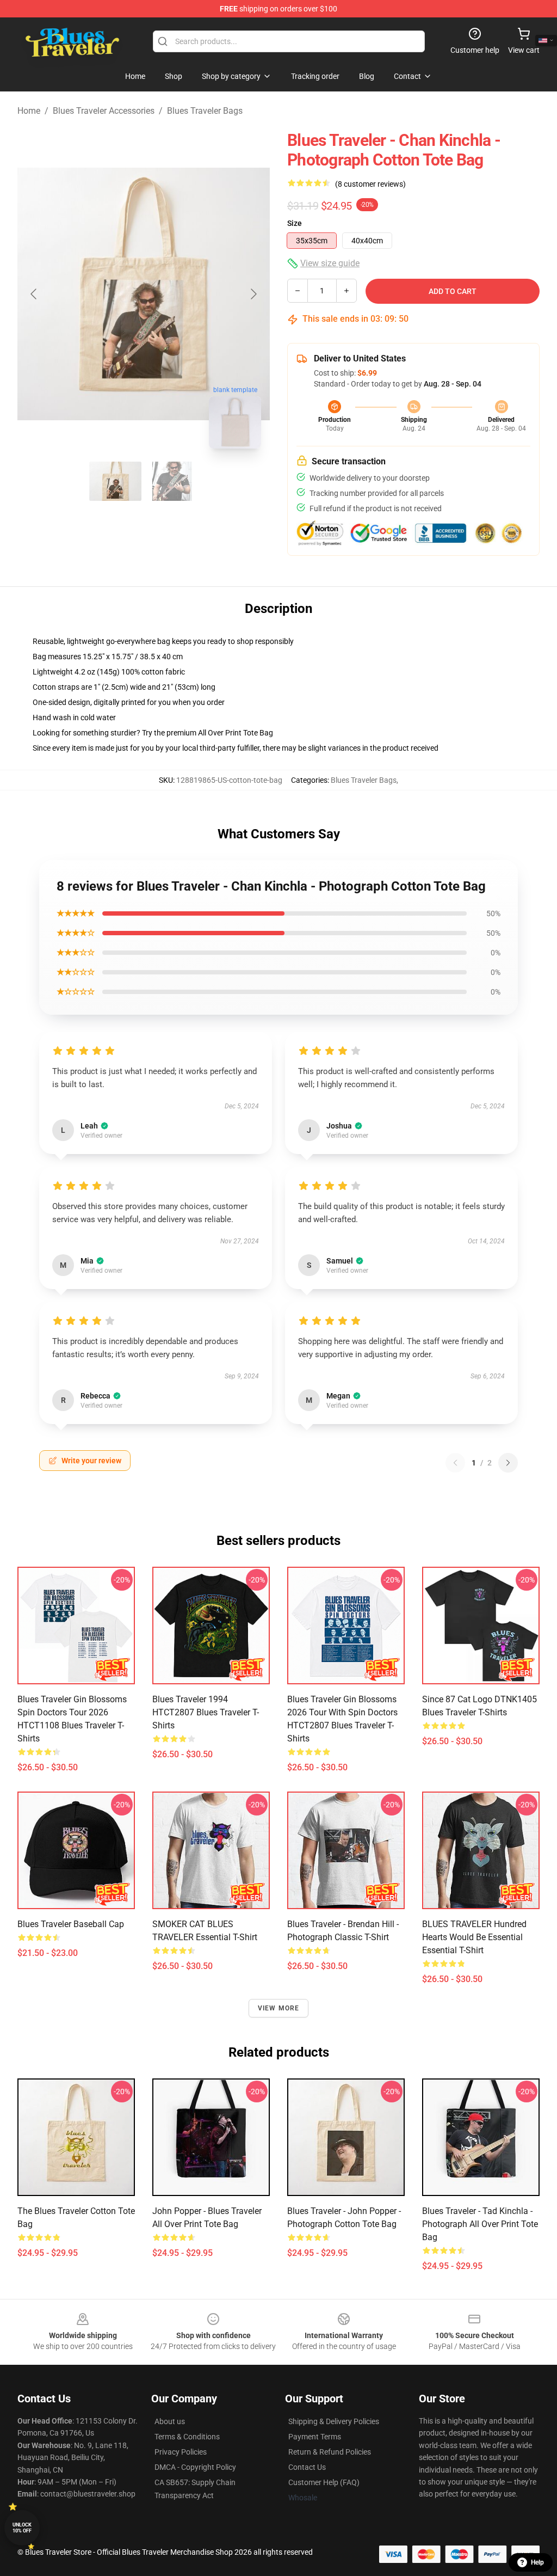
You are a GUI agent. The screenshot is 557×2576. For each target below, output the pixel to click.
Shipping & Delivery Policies (334, 2421)
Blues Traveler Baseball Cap (71, 1924)
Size (295, 223)
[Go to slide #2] (172, 481)
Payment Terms (315, 2437)
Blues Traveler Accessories (104, 111)
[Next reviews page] (508, 1463)
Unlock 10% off (22, 2528)
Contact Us (307, 2467)
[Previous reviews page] (455, 1463)
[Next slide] (253, 294)
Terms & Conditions (187, 2437)
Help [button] (537, 2562)
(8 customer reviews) (370, 184)
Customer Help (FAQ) (324, 2482)
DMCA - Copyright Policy (195, 2467)
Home (29, 111)
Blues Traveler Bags (205, 111)
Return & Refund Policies (330, 2452)
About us (170, 2421)
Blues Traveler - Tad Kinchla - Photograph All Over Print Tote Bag (480, 2224)
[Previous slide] (34, 294)
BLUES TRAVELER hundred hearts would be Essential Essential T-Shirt (474, 1937)
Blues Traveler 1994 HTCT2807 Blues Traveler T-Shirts (206, 1712)
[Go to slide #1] (115, 481)
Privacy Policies (181, 2452)
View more (279, 2008)
